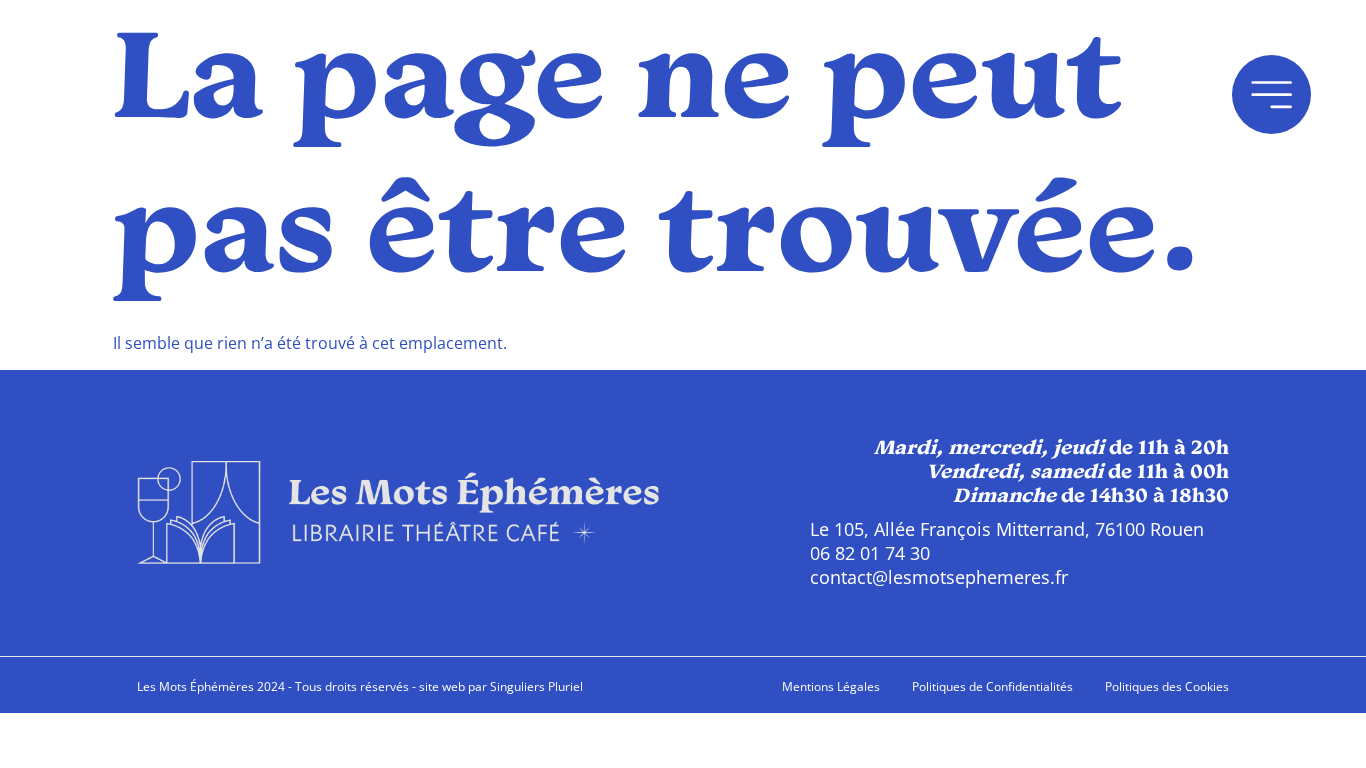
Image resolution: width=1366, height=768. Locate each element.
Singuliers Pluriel (536, 686)
